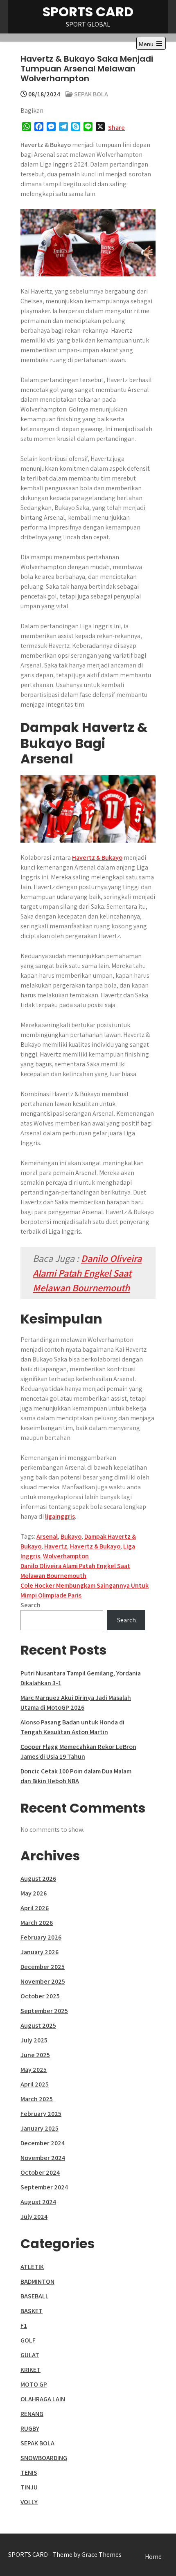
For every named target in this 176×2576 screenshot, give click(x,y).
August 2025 (38, 2025)
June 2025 (35, 2055)
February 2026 (41, 1937)
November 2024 (43, 2158)
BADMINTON (37, 2281)
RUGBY (30, 2428)
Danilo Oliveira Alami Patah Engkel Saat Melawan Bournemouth (87, 1273)
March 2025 (37, 2099)
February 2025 (41, 2114)
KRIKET (30, 2370)
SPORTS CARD (88, 12)
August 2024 (38, 2202)
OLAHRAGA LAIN (43, 2399)
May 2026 (34, 1893)
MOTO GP (34, 2384)
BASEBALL (35, 2296)
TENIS (29, 2473)
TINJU (29, 2487)
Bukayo (71, 1536)
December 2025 (43, 1967)
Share (116, 128)
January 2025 (39, 2128)
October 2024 (40, 2172)
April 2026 (35, 1908)
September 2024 (44, 2187)
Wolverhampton (66, 1556)
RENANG (32, 2414)
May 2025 (34, 2070)
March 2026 (37, 1923)
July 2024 (34, 2217)
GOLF (28, 2340)
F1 (24, 2326)
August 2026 (38, 1879)
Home (153, 2557)
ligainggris (60, 1516)
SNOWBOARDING (44, 2458)
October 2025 (40, 1996)
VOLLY (29, 2502)
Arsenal (47, 1536)
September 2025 (44, 2011)
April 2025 (35, 2084)
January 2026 (39, 1952)
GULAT (30, 2355)
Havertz (56, 1546)
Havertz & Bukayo (97, 858)
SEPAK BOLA (91, 94)
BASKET (32, 2311)
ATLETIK (32, 2267)
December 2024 (43, 2143)
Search (30, 1605)
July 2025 (34, 2040)
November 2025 (43, 1981)
